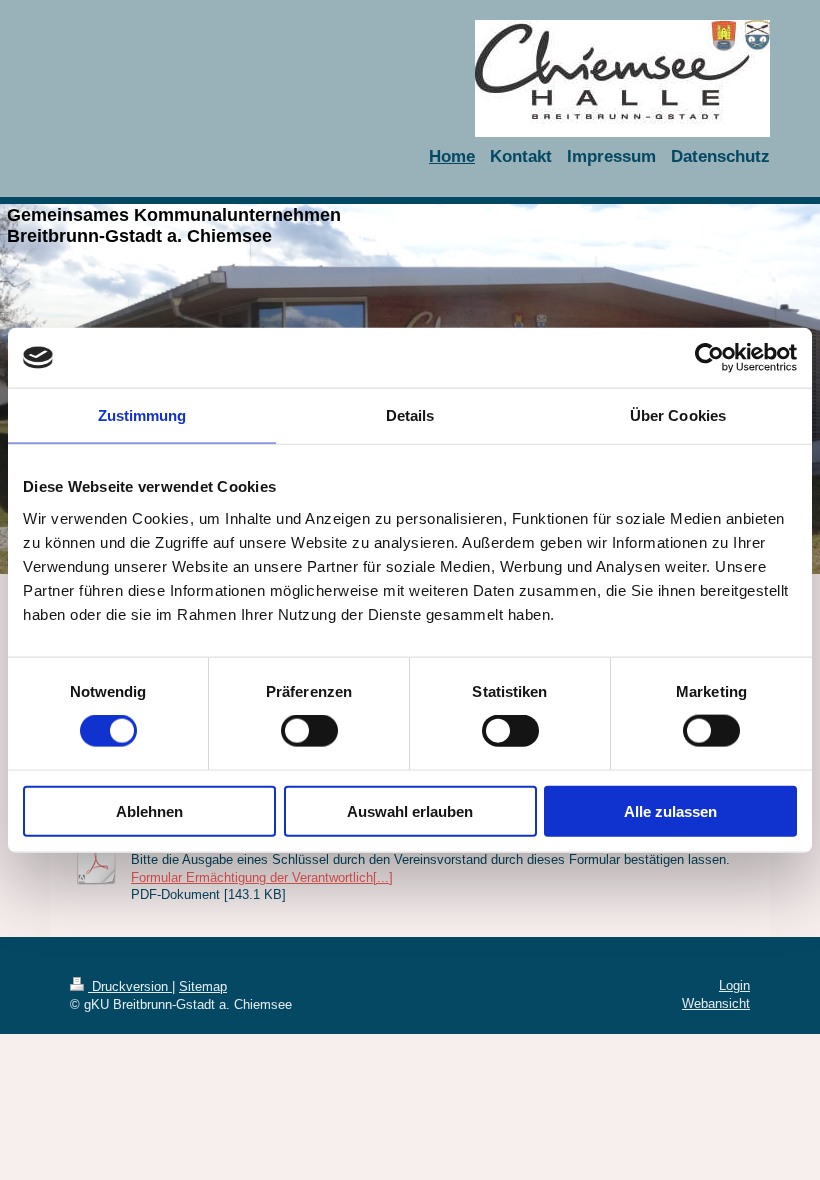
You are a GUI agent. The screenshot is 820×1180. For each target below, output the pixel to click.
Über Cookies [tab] (678, 415)
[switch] (309, 731)
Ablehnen (149, 810)
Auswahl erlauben (410, 810)
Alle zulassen (670, 810)
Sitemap (203, 986)
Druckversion (130, 986)
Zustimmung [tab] (142, 415)
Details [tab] (410, 415)
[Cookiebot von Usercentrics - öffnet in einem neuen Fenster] (709, 358)
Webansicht (716, 1003)
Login (734, 985)
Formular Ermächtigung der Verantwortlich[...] (262, 877)
